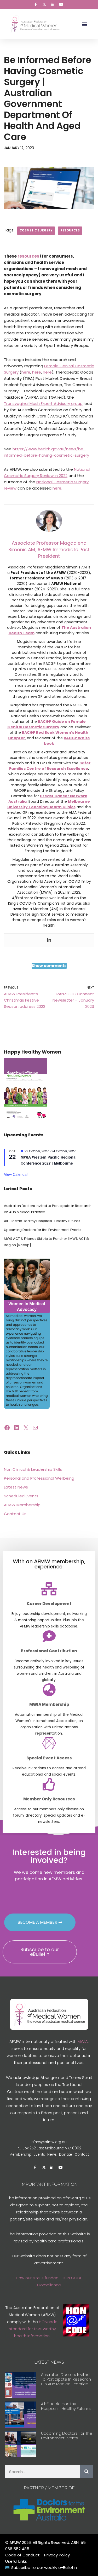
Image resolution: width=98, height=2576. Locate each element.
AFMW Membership (22, 1505)
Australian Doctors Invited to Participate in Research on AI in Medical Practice (66, 2379)
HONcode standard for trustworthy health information (33, 2329)
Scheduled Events (21, 1496)
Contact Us (15, 1514)
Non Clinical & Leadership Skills (33, 1469)
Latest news (49, 2362)
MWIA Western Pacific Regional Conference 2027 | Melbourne (49, 1160)
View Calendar (16, 1174)
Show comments (49, 966)
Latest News (16, 1487)
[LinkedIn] (16, 1428)
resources (70, 230)
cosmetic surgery (36, 230)
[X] (26, 1428)
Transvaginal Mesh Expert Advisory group (43, 403)
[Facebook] (7, 1428)
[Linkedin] (49, 940)
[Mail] (35, 1428)
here (26, 372)
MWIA (83, 2041)
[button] (85, 24)
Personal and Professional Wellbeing (39, 1478)
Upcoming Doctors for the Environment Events (43, 1230)
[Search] (87, 2472)
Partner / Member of (49, 2488)
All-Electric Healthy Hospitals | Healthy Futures (42, 1221)
